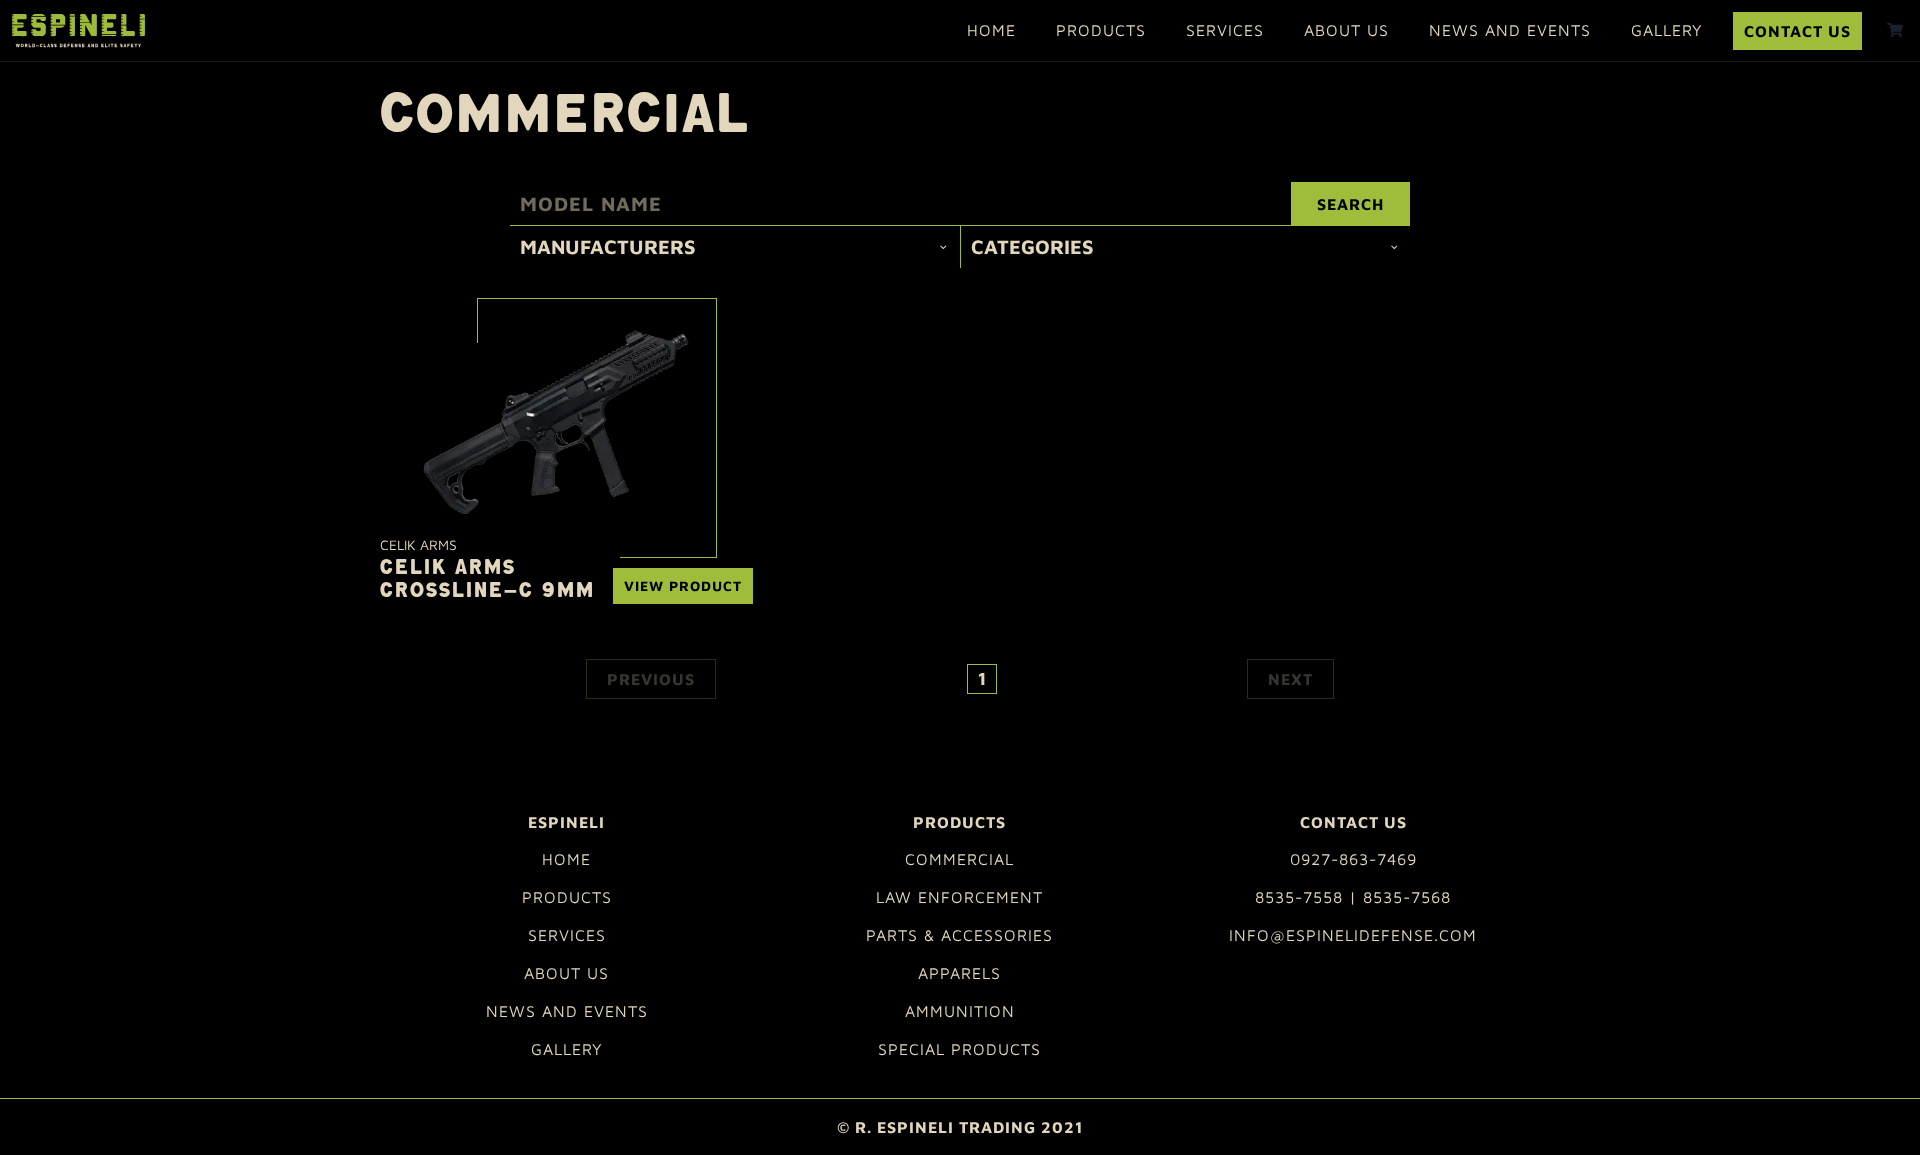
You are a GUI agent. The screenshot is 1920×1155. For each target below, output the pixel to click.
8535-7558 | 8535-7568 (1353, 897)
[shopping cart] (1895, 30)
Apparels (959, 973)
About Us (1346, 30)
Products (1101, 30)
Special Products (959, 1049)
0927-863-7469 (1353, 859)
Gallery (1667, 30)
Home (991, 30)
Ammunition (960, 1011)
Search (1350, 204)
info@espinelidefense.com (1353, 935)
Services (1225, 30)
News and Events (1510, 30)
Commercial (959, 859)
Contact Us (1797, 31)
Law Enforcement (959, 897)
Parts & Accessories (959, 935)
